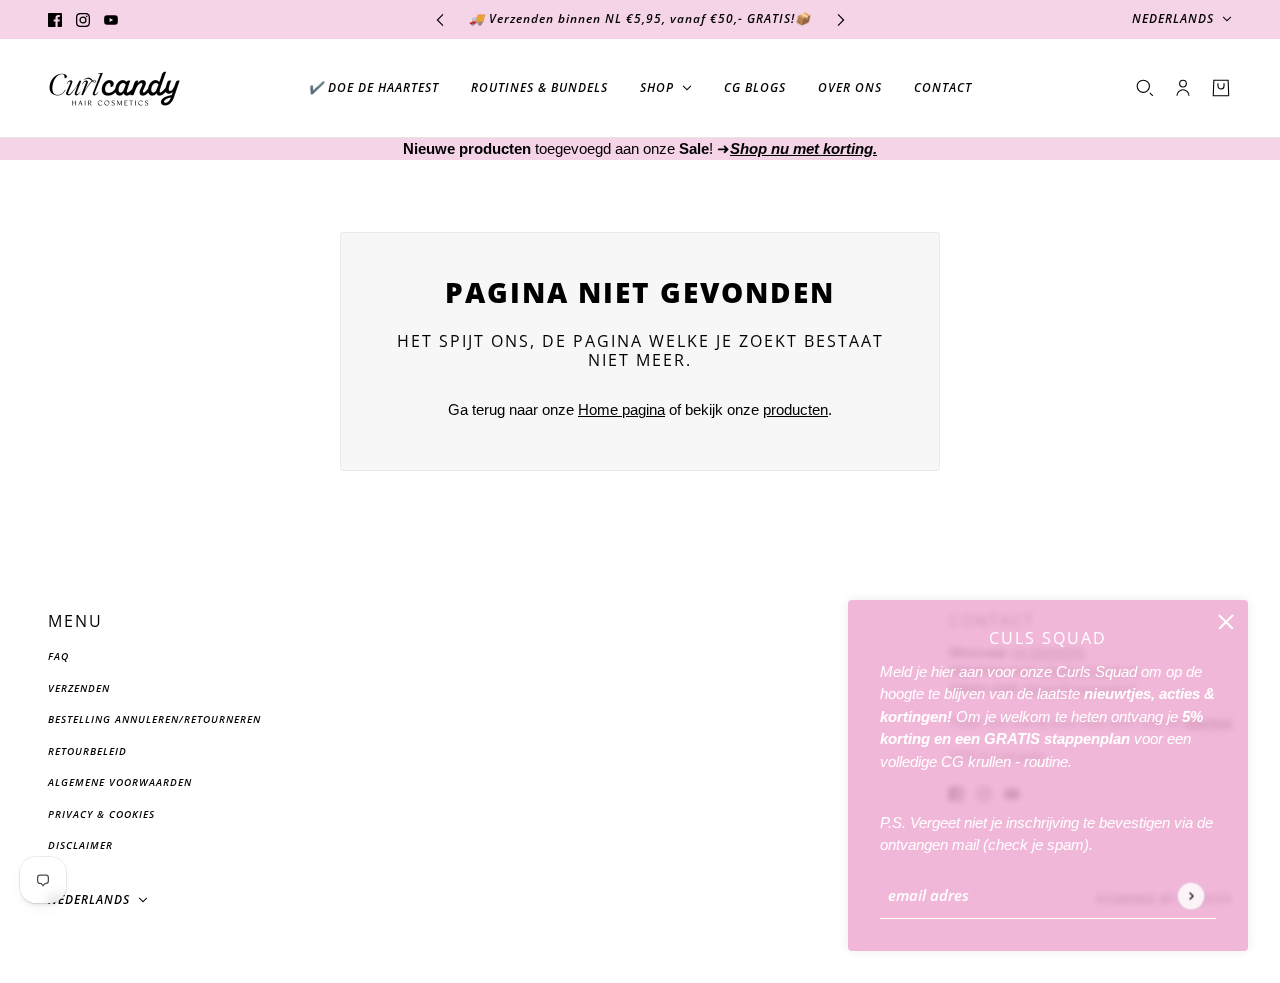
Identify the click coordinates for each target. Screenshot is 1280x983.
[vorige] (440, 19)
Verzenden (79, 688)
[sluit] (1226, 622)
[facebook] (55, 19)
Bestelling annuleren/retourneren (154, 719)
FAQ (58, 656)
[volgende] (841, 19)
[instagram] (83, 19)
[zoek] (1145, 88)
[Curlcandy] (114, 88)
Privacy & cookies (101, 814)
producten (795, 409)
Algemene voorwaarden (120, 782)
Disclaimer (80, 845)
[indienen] (1190, 895)
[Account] (1183, 88)
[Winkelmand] (1221, 88)
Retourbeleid (87, 751)
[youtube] (111, 19)
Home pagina (621, 409)
